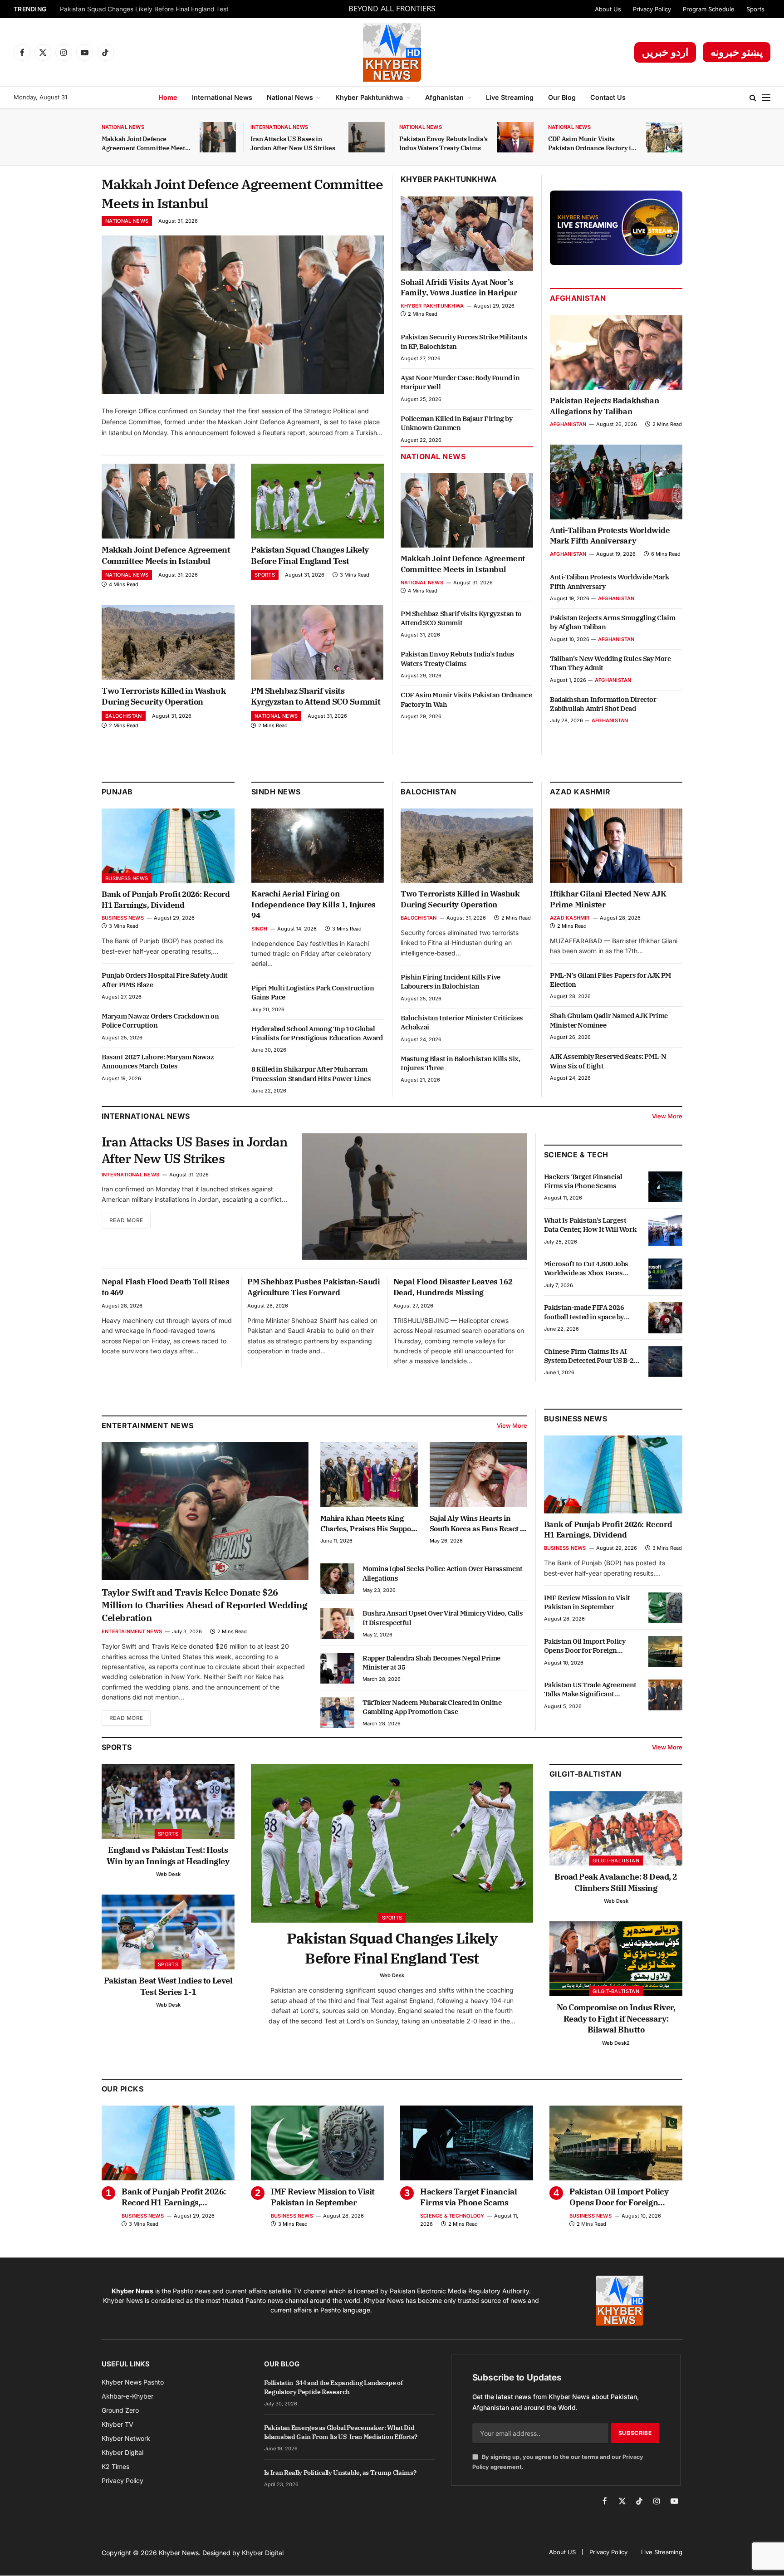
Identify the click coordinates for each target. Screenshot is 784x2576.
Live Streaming (510, 97)
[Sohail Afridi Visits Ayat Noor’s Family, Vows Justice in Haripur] (467, 234)
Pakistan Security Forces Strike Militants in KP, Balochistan (464, 341)
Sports (755, 9)
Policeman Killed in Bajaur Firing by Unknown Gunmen (457, 423)
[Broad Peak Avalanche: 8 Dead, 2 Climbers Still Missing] (616, 1829)
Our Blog (562, 97)
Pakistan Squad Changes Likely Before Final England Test (144, 9)
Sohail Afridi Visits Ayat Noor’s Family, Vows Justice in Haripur (459, 288)
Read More (126, 1220)
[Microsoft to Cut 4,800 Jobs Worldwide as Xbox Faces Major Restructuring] (665, 1274)
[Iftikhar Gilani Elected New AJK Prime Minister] (616, 846)
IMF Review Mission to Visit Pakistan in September (587, 1602)
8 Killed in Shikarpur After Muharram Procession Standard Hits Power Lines (311, 1074)
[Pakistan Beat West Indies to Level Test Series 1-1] (168, 1932)
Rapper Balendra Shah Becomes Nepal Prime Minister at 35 (431, 1663)
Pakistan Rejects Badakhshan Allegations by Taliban (604, 406)
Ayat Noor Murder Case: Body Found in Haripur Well (460, 382)
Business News (127, 878)
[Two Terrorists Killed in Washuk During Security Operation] (168, 642)
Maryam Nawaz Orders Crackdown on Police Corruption (160, 1021)
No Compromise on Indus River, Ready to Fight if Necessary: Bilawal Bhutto (616, 2018)
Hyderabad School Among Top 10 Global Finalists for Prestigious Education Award (317, 1033)
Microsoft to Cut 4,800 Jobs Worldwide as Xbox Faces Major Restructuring (586, 1269)
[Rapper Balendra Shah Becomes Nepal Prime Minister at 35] (337, 1668)
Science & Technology (452, 2216)
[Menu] (766, 98)
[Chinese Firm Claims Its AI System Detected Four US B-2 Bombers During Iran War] (665, 1361)
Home (168, 97)
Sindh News (276, 792)
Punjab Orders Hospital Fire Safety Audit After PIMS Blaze (165, 980)
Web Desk (168, 1874)
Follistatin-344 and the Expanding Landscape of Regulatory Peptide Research (333, 2387)
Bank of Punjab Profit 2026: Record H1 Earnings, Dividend (166, 900)
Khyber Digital (263, 2553)
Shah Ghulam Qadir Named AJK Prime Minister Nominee (609, 1020)
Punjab (117, 792)
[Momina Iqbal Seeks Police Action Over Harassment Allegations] (337, 1579)
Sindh (259, 929)
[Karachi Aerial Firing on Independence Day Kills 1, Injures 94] (318, 846)
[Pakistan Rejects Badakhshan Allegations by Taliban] (616, 353)
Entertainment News (132, 1631)
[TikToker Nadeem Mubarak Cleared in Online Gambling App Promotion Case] (337, 1713)
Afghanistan (444, 97)
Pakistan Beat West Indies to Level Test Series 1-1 (168, 1986)
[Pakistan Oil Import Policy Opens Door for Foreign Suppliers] (665, 1651)
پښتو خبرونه (737, 52)
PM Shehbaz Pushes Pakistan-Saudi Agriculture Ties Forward (314, 1287)
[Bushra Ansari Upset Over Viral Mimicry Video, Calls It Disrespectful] (337, 1623)
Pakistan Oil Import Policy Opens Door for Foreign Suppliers (585, 1646)
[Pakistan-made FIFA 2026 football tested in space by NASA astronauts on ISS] (665, 1317)
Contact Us (608, 97)
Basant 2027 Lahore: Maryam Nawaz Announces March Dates (158, 1061)
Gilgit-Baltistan (586, 1774)
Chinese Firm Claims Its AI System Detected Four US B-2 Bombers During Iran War (589, 1356)
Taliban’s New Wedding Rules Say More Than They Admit (610, 663)
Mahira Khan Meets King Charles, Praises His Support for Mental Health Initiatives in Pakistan (369, 1523)
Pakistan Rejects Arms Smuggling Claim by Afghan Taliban (612, 622)
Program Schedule (709, 9)
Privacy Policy (652, 9)
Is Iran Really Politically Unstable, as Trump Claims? (340, 2473)
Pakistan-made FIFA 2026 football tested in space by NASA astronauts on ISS (584, 1312)
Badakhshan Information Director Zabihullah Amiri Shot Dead (603, 704)
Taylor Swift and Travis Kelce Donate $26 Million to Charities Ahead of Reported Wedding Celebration (205, 1605)
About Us (608, 9)
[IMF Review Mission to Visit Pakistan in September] (665, 1608)
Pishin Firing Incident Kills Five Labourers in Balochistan (451, 982)
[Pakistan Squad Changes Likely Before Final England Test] (317, 501)
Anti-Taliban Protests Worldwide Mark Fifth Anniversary (610, 536)
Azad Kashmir (570, 918)
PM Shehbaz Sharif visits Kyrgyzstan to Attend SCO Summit (316, 696)
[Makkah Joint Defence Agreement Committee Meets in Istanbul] (218, 137)
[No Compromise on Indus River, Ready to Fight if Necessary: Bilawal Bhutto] (616, 1959)
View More (667, 1116)
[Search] (753, 98)
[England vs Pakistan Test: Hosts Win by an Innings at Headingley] (168, 1801)
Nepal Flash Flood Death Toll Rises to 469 (165, 1287)
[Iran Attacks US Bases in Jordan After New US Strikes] (367, 137)
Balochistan (124, 716)
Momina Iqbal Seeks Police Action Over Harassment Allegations (443, 1573)
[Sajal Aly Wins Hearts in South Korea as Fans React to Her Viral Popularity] (478, 1475)
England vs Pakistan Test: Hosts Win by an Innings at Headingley (168, 1855)
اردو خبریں (665, 52)
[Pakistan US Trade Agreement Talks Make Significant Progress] (665, 1695)
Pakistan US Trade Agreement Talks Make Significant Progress (590, 1690)
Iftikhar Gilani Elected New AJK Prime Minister (608, 899)
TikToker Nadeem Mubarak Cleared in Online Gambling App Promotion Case (432, 1707)
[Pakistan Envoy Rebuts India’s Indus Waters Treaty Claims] (515, 137)
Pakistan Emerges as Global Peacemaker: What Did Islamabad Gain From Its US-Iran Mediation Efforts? (341, 2432)
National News (290, 97)
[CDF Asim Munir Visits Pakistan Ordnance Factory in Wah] (664, 137)
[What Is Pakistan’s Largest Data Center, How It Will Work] (665, 1230)
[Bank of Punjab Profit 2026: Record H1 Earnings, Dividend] (168, 846)
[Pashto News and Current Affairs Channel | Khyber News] (392, 52)
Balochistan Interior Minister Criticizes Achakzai (462, 1022)
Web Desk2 (616, 2043)
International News (222, 97)
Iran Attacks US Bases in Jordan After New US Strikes (293, 143)
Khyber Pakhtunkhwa (369, 97)
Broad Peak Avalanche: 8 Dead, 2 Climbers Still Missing (616, 1882)
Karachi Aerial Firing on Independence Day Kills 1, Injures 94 (314, 905)
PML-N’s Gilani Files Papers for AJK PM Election (610, 980)
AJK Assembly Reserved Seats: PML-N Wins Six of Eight (608, 1061)
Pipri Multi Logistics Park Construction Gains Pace (313, 992)
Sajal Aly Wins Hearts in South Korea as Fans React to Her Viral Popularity (478, 1523)
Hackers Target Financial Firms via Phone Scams (583, 1181)
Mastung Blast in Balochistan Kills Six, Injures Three (460, 1063)
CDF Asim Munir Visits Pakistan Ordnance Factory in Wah (591, 144)
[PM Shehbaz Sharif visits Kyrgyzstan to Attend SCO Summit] (317, 642)
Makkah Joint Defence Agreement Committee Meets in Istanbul (145, 144)
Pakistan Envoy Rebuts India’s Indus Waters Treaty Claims (443, 143)
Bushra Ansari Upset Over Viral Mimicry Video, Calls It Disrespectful (443, 1618)
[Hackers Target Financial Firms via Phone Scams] (665, 1187)
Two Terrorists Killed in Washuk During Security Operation (164, 696)
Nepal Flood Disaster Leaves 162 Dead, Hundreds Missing (453, 1287)
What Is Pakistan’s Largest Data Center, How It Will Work (590, 1225)
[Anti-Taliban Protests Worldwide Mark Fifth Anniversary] (616, 482)
